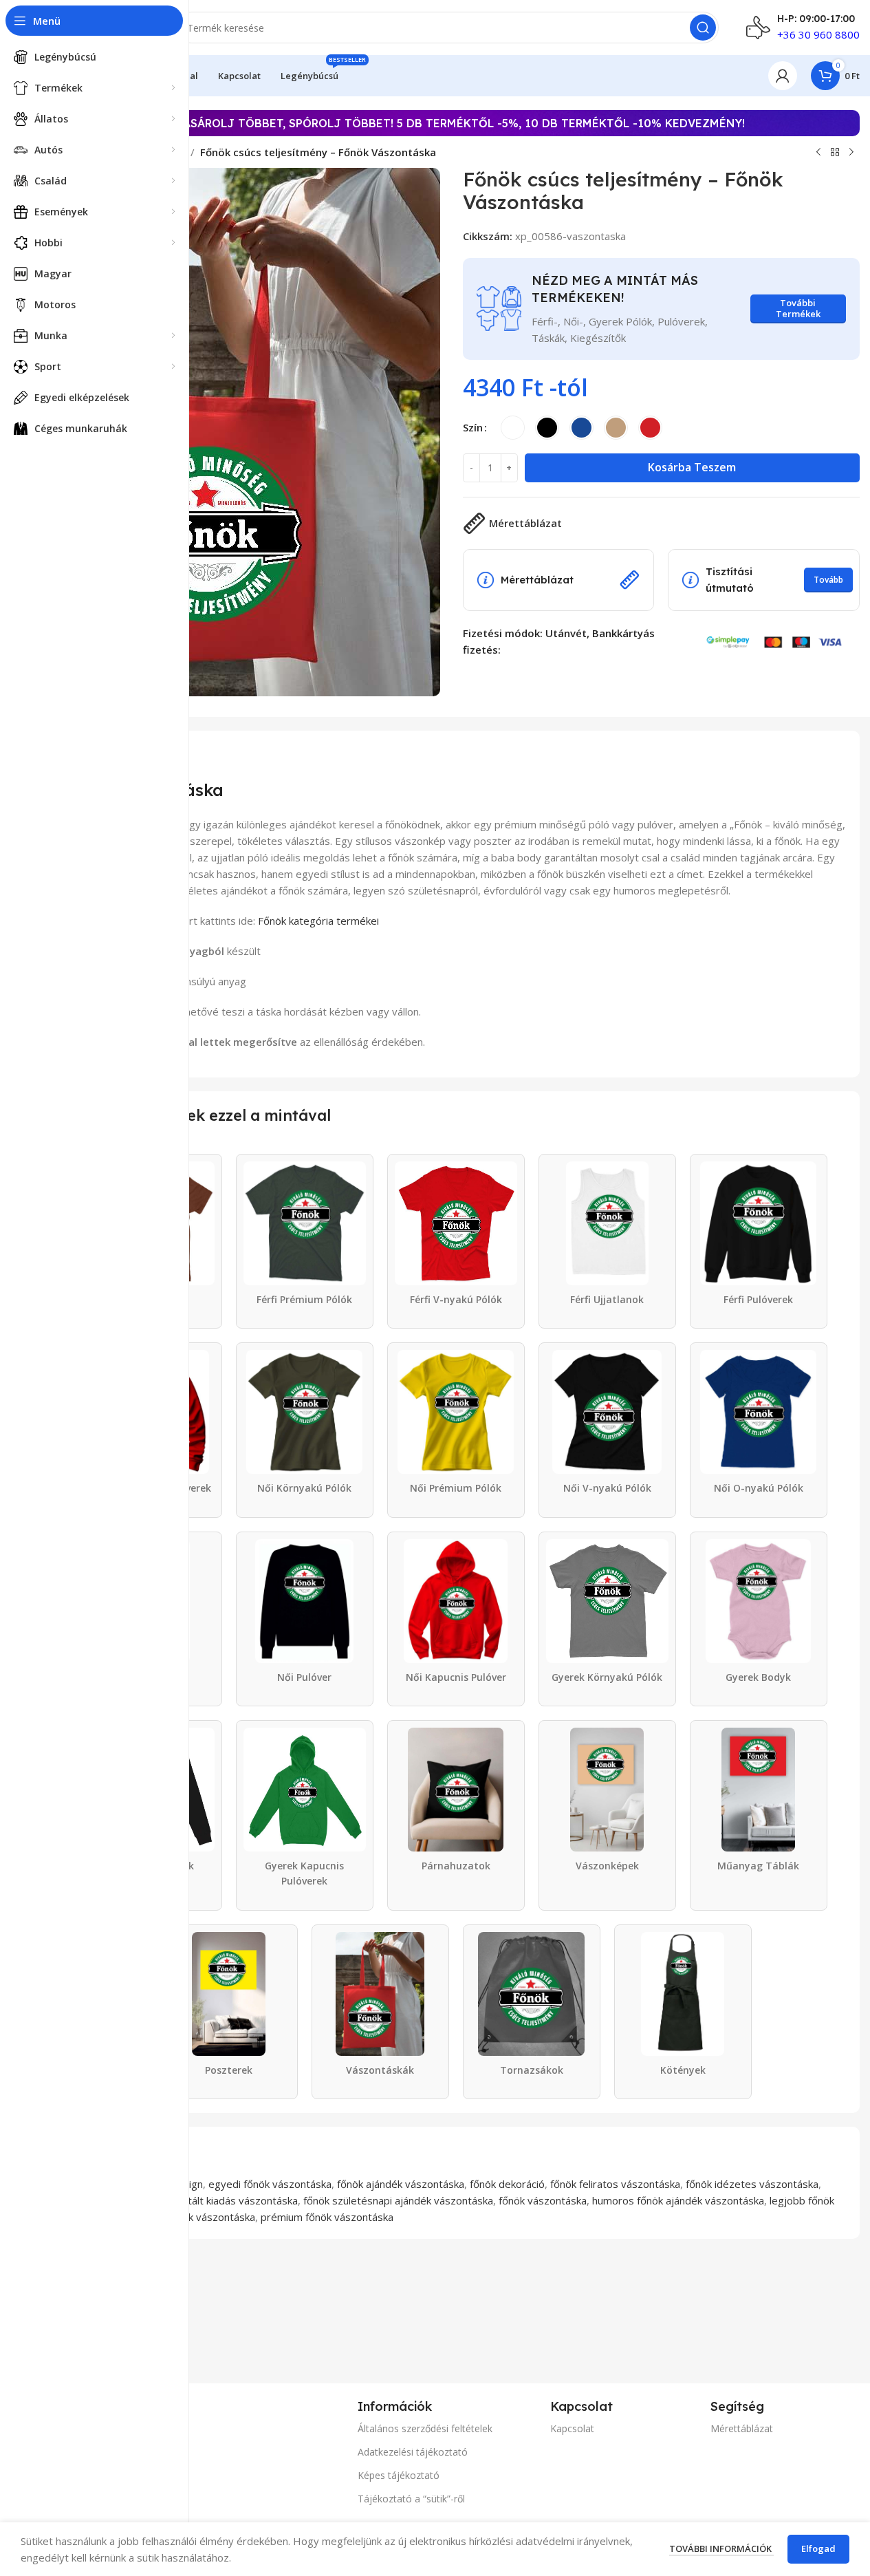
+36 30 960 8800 (818, 34)
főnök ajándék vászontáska (401, 2184)
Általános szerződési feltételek (425, 2428)
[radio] (513, 428)
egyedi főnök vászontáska (270, 2184)
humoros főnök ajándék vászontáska (678, 2200)
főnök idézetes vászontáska (752, 2184)
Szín (473, 427)
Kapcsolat (572, 2428)
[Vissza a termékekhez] (835, 153)
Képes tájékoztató (399, 2475)
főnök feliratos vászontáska (615, 2184)
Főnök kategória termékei (318, 921)
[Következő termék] (851, 153)
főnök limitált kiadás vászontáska (221, 2200)
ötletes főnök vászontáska (193, 2217)
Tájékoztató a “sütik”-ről (411, 2499)
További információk (721, 2548)
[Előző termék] (818, 153)
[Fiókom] (783, 76)
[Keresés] (703, 28)
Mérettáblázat (742, 2428)
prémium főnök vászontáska (327, 2217)
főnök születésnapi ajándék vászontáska (398, 2200)
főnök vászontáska (543, 2200)
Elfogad (818, 2548)
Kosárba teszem (692, 467)
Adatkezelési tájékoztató (413, 2452)
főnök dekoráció (507, 2184)
